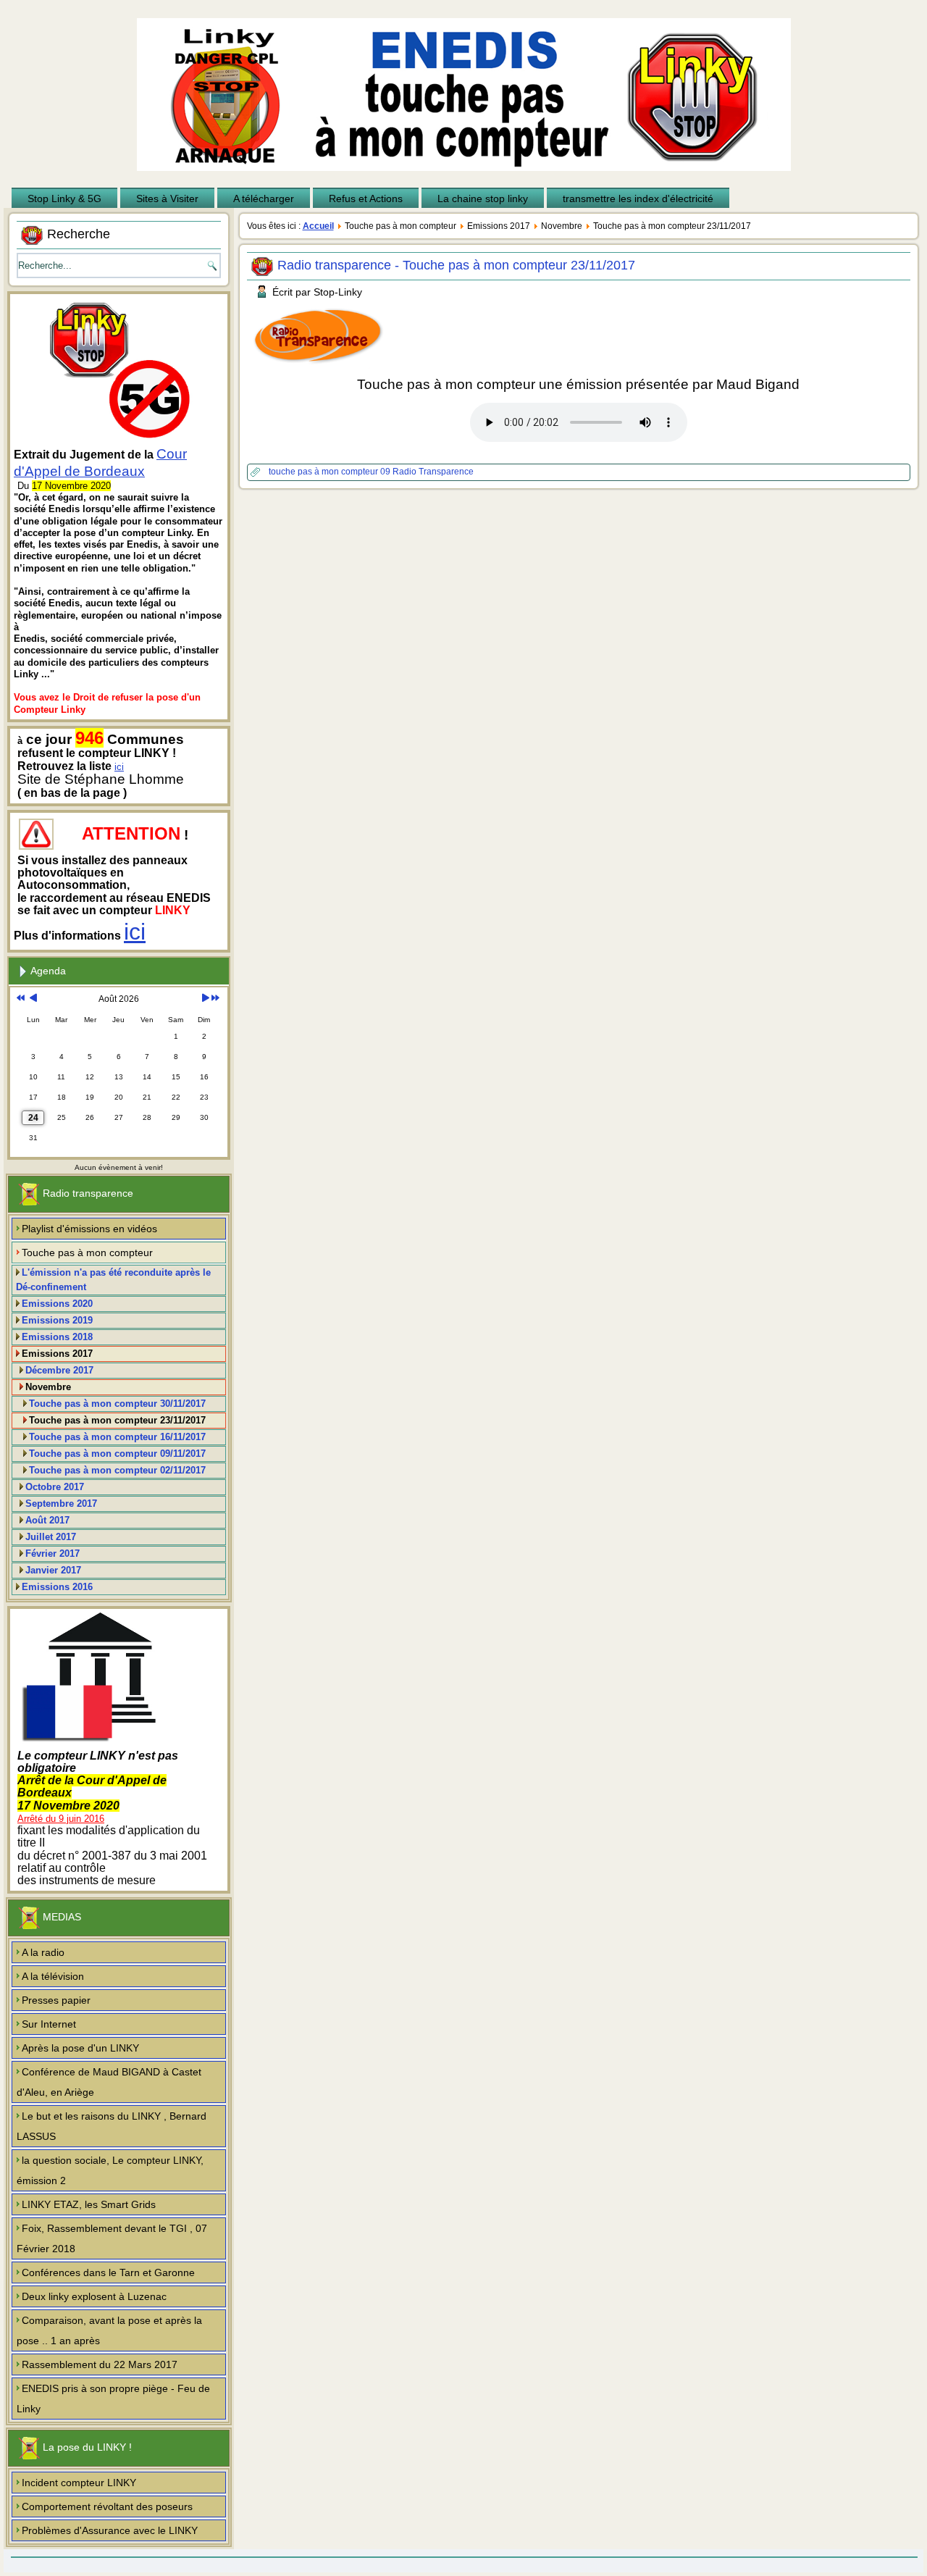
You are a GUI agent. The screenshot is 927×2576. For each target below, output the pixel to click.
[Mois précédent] (33, 999)
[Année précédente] (21, 999)
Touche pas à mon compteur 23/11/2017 (117, 1420)
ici (119, 767)
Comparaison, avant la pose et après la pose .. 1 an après (109, 2330)
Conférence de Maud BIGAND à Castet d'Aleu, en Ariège (109, 2082)
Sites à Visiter (167, 198)
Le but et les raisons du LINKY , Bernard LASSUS (112, 2126)
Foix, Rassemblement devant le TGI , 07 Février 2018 (112, 2238)
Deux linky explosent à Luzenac (94, 2296)
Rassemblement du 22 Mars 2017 (100, 2364)
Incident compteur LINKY (79, 2483)
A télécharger (264, 198)
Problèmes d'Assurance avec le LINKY (110, 2530)
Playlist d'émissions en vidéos (89, 1229)
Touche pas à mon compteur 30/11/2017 (117, 1404)
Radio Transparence (433, 472)
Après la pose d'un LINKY (80, 2048)
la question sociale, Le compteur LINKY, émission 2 (110, 2170)
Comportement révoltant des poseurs (107, 2506)
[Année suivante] (215, 999)
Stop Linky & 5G (64, 198)
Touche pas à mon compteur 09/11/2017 (117, 1454)
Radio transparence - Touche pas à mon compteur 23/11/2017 (456, 265)
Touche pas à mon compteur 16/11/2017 (117, 1437)
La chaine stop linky (483, 198)
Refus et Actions (366, 198)
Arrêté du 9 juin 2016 (61, 1819)
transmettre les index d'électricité (638, 198)
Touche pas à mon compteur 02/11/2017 (117, 1470)
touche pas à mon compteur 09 (331, 472)
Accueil (318, 226)
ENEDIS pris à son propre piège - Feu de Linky (113, 2399)
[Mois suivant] (205, 999)
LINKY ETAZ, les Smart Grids (89, 2204)
